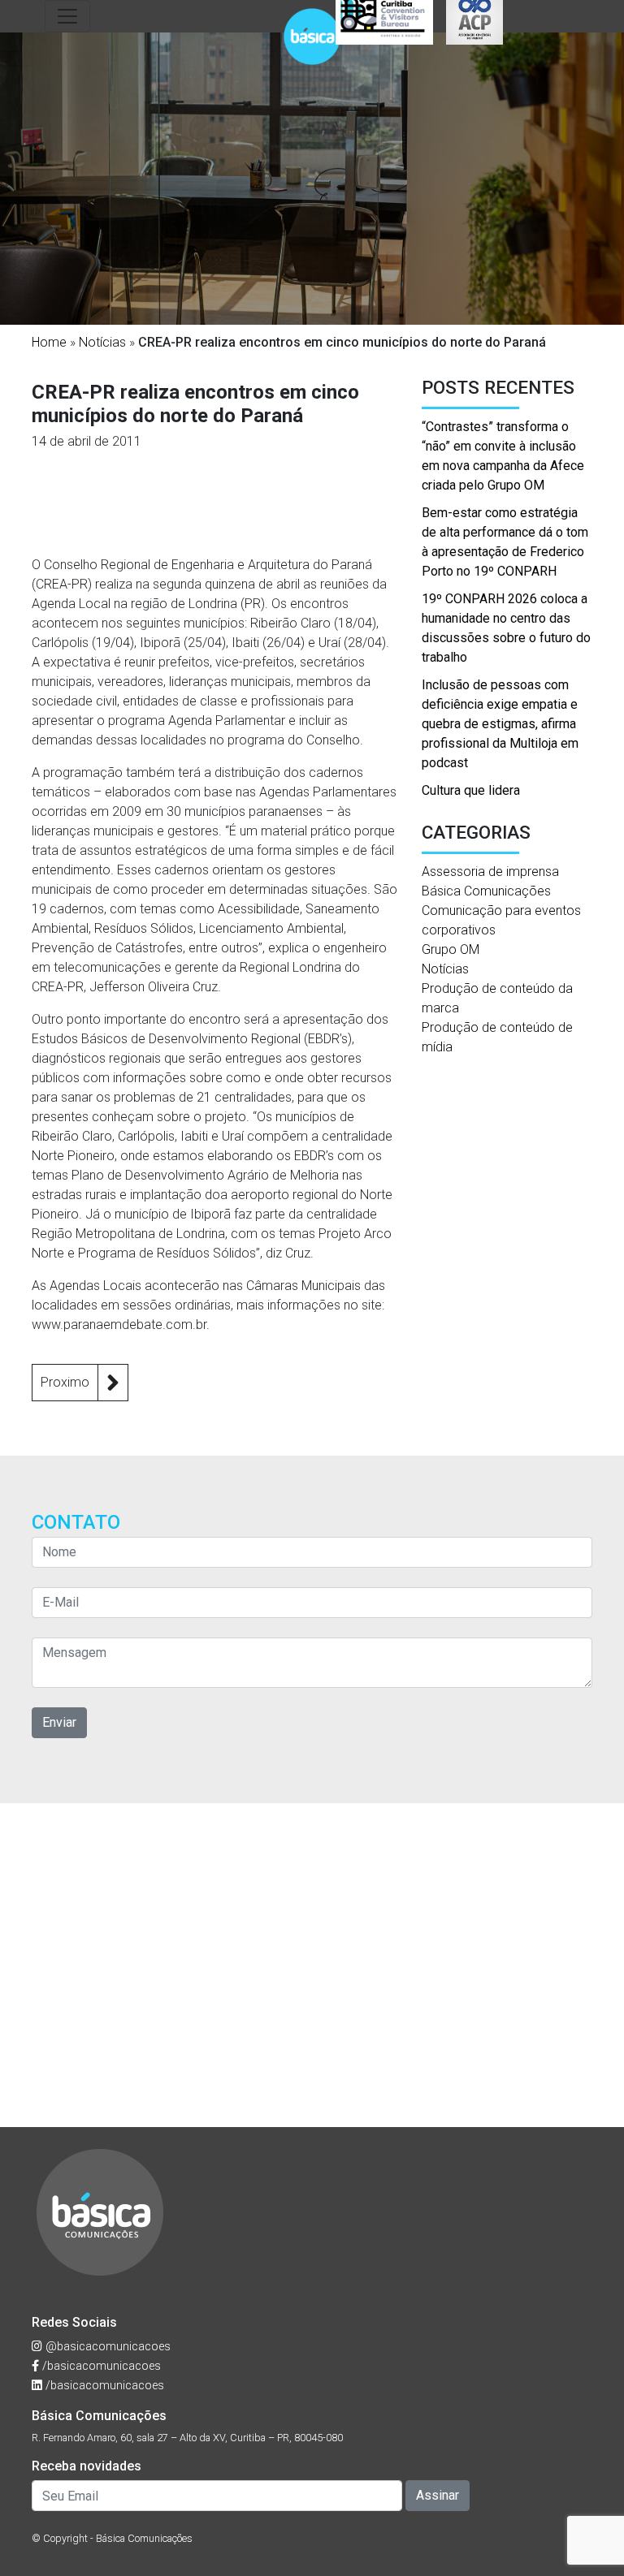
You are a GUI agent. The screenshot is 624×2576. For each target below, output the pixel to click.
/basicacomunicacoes (100, 2366)
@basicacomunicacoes (106, 2347)
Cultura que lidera (471, 790)
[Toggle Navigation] (67, 16)
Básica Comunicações (486, 891)
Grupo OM (451, 949)
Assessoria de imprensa (490, 872)
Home (49, 342)
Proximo (65, 1382)
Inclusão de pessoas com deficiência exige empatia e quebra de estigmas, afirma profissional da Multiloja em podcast (500, 724)
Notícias (102, 342)
